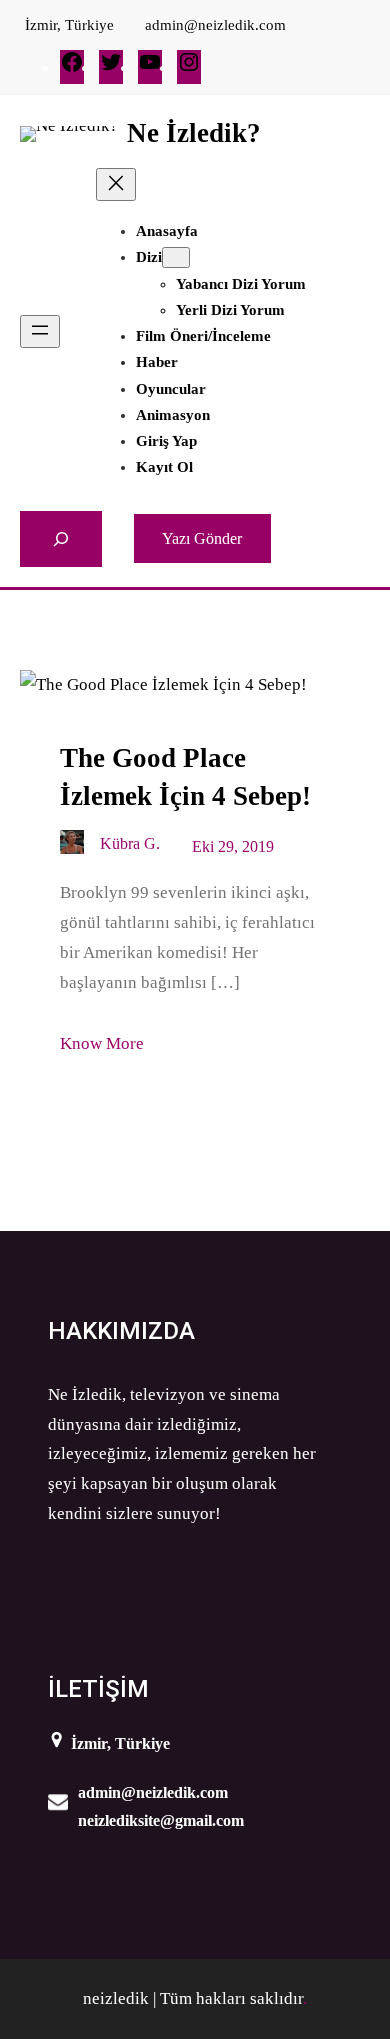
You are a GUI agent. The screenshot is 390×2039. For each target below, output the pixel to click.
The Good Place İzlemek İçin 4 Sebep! (185, 777)
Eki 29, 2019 (233, 846)
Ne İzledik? (194, 133)
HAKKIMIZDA (121, 1331)
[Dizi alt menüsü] (176, 257)
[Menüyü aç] (40, 331)
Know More (102, 1043)
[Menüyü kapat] (116, 184)
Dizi (149, 257)
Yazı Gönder (202, 538)
